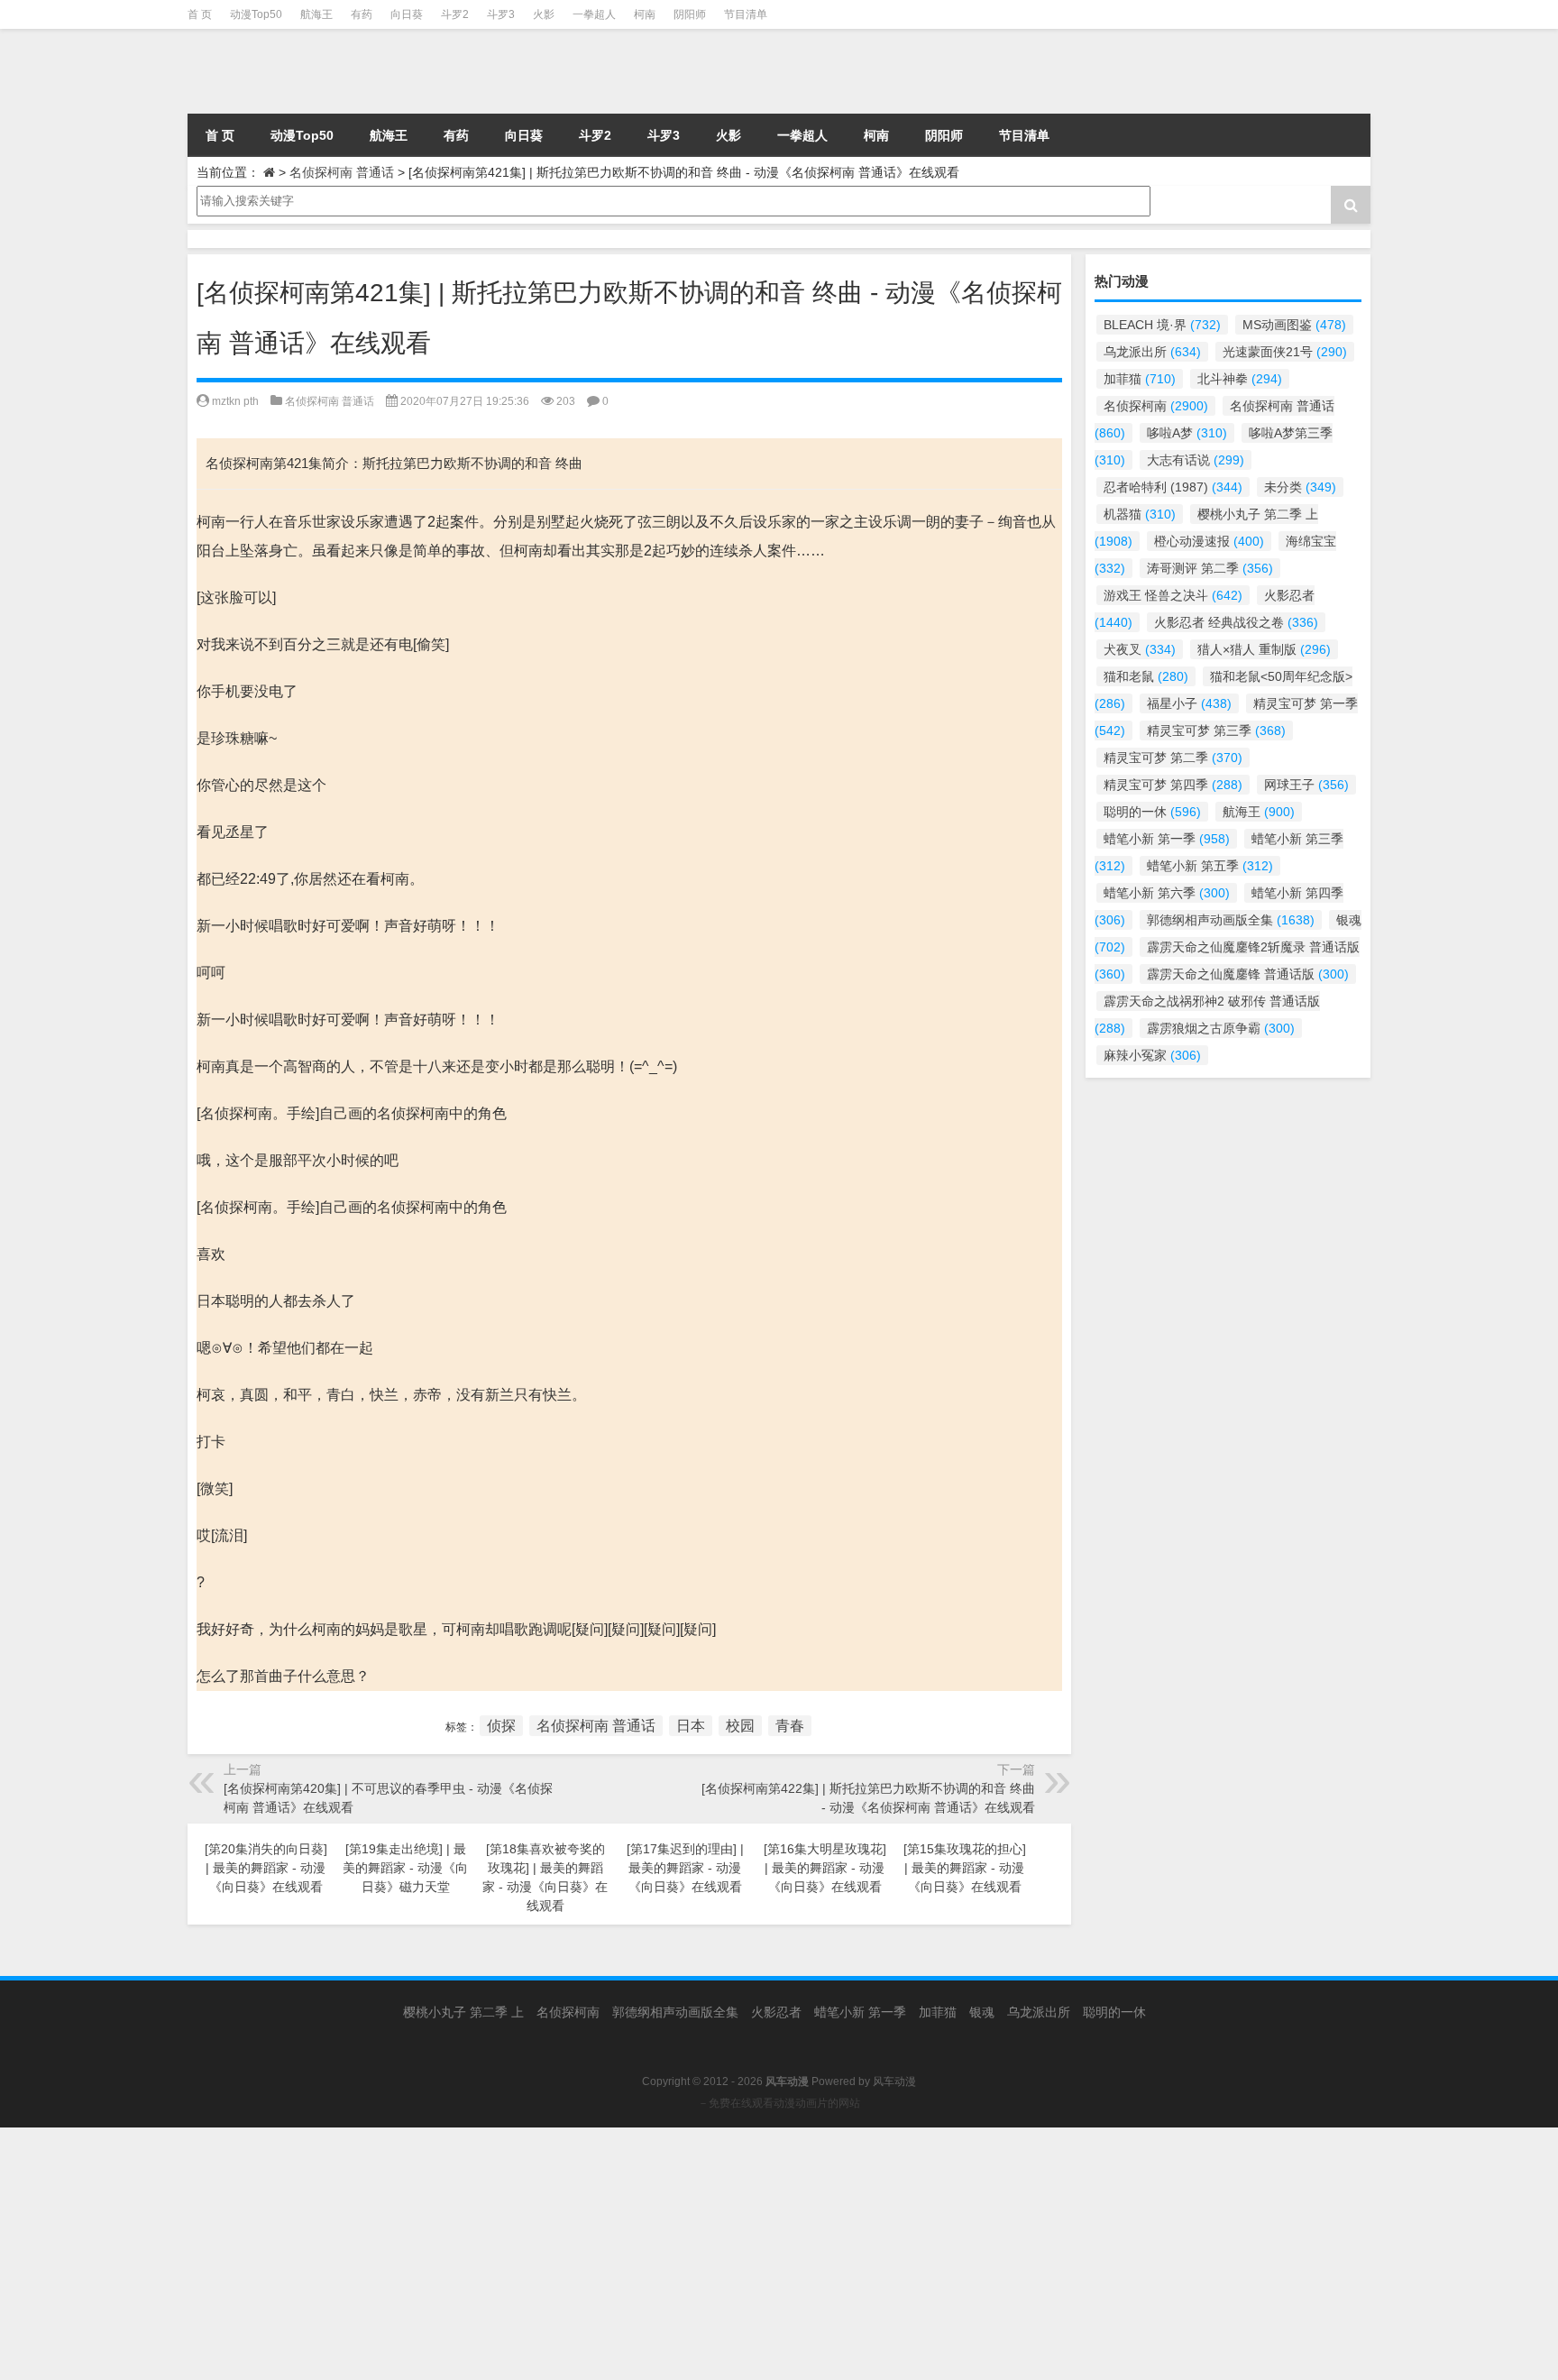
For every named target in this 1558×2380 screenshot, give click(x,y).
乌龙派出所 (1152, 352)
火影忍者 (776, 2012)
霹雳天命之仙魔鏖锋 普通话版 (1248, 974)
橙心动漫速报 (1209, 541)
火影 (544, 14)
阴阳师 (690, 14)
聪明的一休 (1152, 812)
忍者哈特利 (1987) (1173, 487)
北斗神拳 (1240, 379)
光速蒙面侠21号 (1285, 352)
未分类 (1300, 487)
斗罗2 (455, 14)
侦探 (501, 1726)
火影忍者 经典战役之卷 (1236, 622)
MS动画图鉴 (1294, 325)
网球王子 (1306, 785)
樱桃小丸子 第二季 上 (463, 2012)
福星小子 (1189, 703)
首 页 (200, 14)
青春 (790, 1726)
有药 (362, 14)
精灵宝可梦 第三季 (1216, 731)
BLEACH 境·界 (1162, 325)
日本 (691, 1726)
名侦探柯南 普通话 (342, 172)
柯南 (645, 14)
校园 (740, 1726)
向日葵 (407, 14)
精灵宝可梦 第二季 (1173, 758)
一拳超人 (594, 14)
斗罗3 (501, 14)
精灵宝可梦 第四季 (1173, 785)
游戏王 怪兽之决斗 (1173, 595)
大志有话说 (1196, 460)
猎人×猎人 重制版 (1264, 649)
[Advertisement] (541, 2254)
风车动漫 (894, 2081)
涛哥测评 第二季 (1210, 568)
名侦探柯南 (1156, 406)
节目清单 (746, 14)
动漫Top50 (256, 14)
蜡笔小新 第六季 (1167, 893)
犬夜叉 (1140, 649)
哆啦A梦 (1187, 433)
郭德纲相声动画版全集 (1231, 920)
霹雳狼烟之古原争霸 (1221, 1028)
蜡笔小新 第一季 (1167, 839)
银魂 (982, 2012)
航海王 (316, 14)
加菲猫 (1140, 379)
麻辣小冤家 (1152, 1055)
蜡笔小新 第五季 (1210, 866)
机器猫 (1140, 514)
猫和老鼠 (1146, 676)
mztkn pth (235, 401)
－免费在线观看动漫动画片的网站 (779, 2103)
